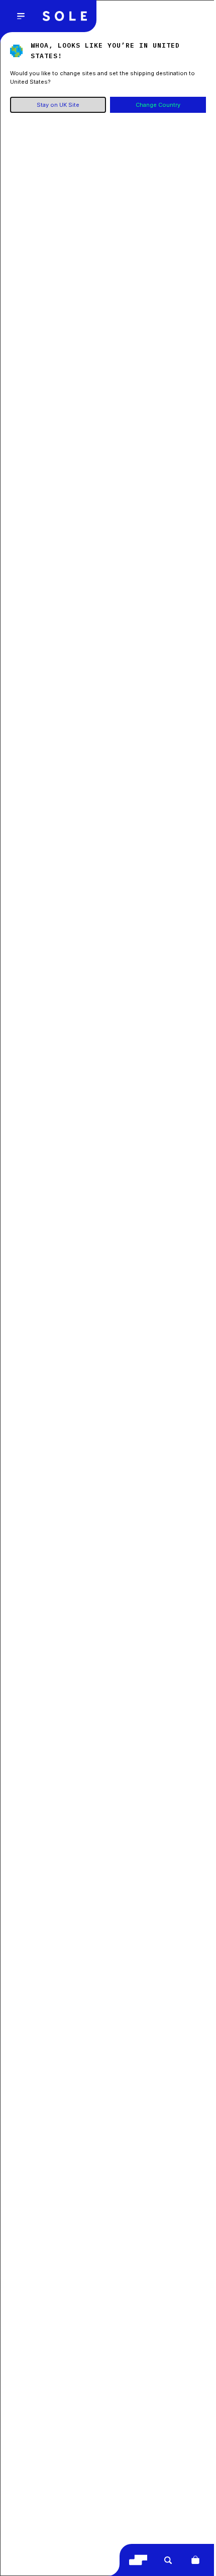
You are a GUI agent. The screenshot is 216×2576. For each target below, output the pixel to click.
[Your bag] (195, 2560)
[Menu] (21, 16)
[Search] (168, 2560)
